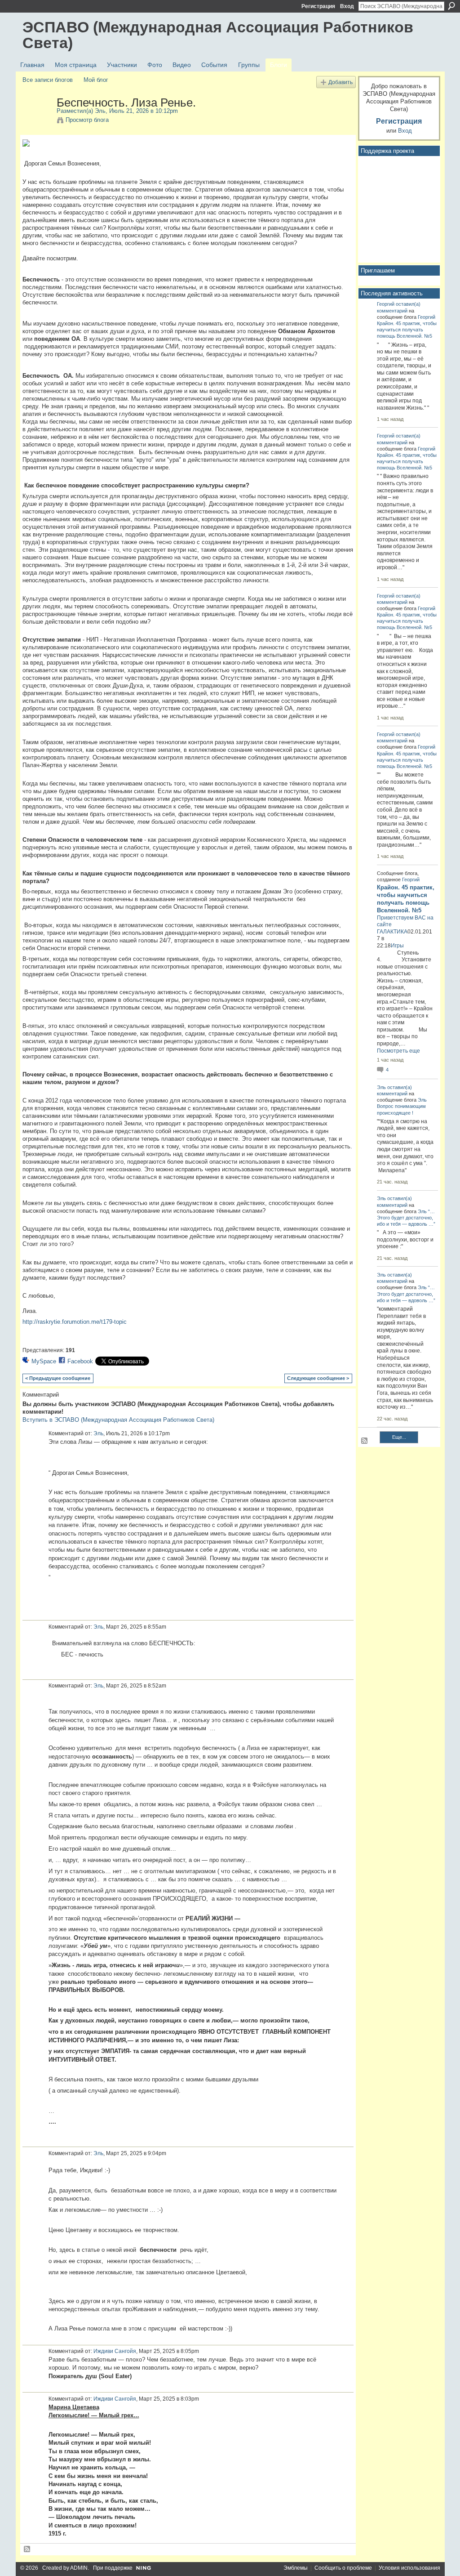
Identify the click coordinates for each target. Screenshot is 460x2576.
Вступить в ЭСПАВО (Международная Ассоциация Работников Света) (118, 1420)
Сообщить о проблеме (343, 2568)
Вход (347, 6)
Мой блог (96, 80)
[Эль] (37, 121)
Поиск (451, 6)
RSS (27, 2549)
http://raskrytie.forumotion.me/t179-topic (75, 1322)
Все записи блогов (48, 80)
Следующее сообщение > (318, 1378)
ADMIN (79, 2568)
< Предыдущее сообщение (58, 1378)
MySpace (44, 1361)
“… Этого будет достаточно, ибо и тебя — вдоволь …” (406, 1218)
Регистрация (318, 6)
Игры (397, 946)
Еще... (399, 1437)
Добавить (341, 82)
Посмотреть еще (398, 1051)
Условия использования (409, 2568)
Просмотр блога (87, 120)
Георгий (386, 304)
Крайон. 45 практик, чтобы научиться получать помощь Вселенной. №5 (407, 330)
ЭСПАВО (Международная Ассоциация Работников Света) (218, 35)
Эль (100, 111)
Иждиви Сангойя (115, 2351)
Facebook (80, 1361)
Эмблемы (296, 2568)
